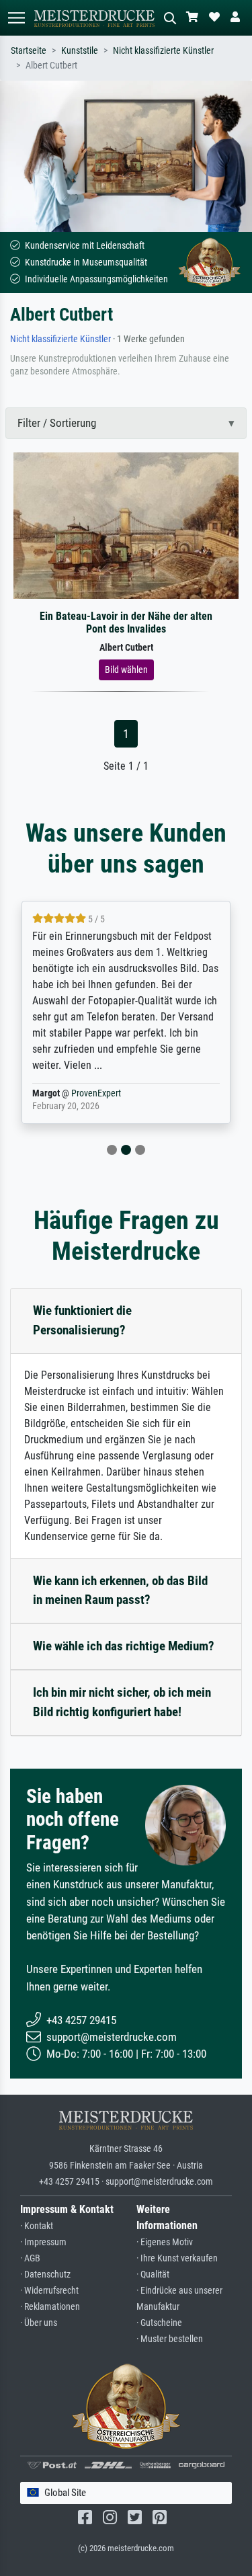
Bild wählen (126, 670)
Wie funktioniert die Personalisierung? (82, 1320)
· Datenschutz (45, 2275)
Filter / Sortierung (57, 423)
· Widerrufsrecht (49, 2291)
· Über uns (39, 2323)
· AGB (30, 2258)
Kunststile (80, 51)
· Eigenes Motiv (165, 2242)
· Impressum (43, 2242)
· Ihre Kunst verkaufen (177, 2258)
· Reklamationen (50, 2307)
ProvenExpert (96, 1093)
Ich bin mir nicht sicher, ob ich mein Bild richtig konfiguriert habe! (122, 1702)
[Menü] (16, 18)
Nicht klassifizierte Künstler (163, 51)
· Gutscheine (159, 2323)
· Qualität (153, 2275)
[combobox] (126, 2493)
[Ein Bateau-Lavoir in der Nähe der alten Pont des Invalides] (126, 525)
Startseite (29, 51)
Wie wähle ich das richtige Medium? (124, 1646)
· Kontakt (37, 2226)
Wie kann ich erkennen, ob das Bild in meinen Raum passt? (120, 1591)
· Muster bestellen (170, 2339)
